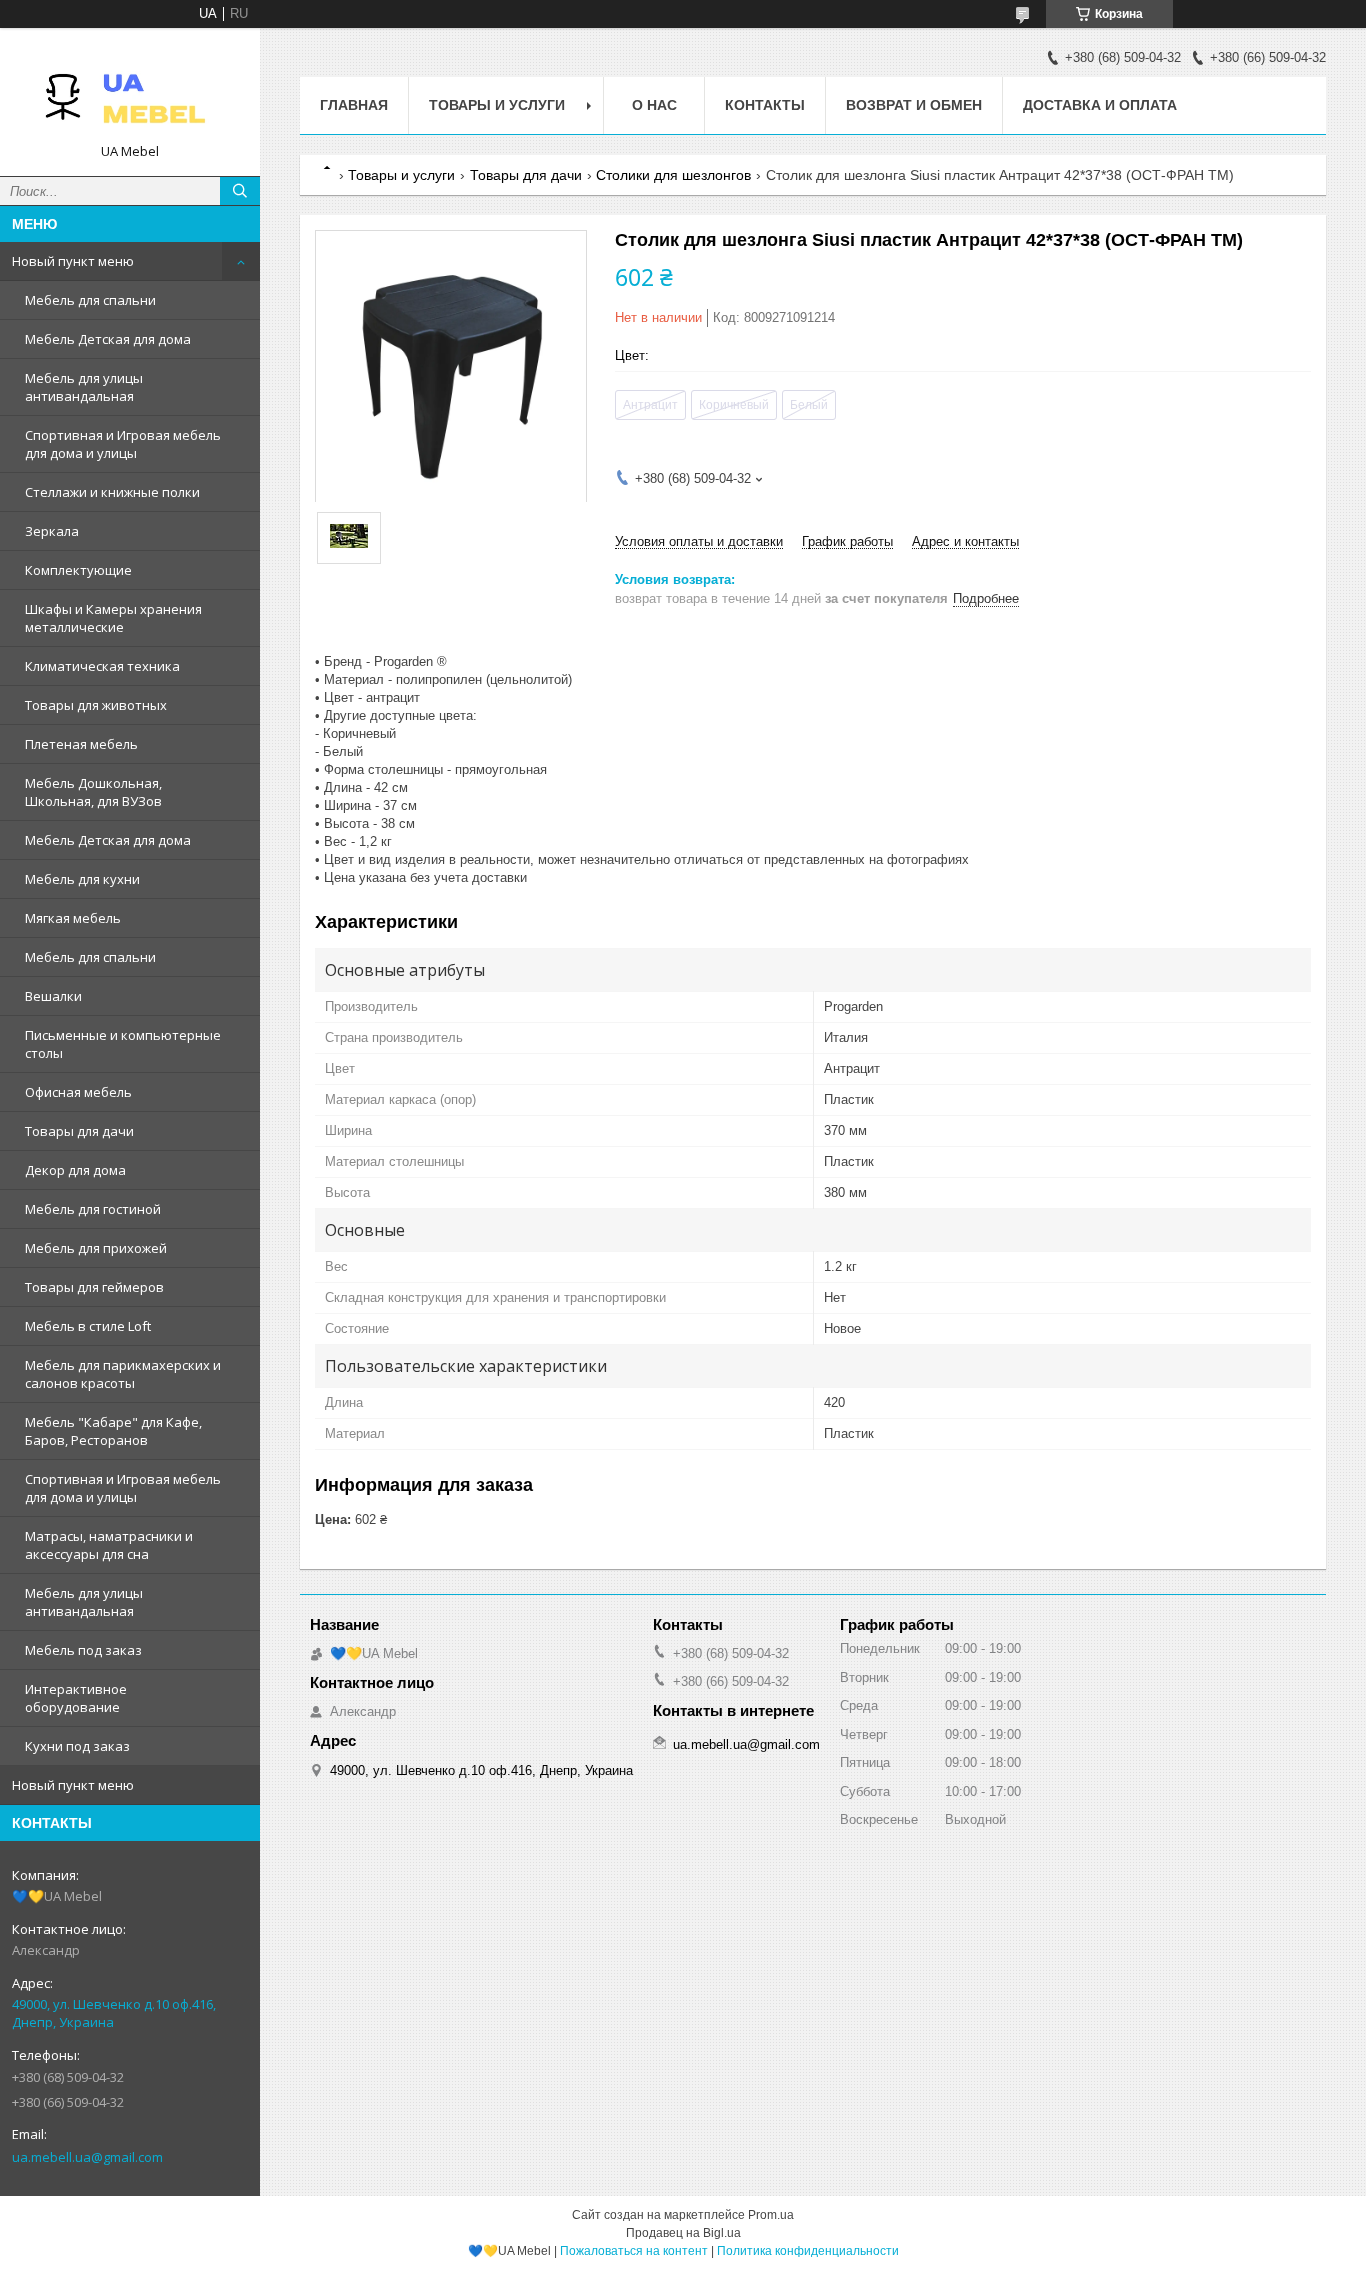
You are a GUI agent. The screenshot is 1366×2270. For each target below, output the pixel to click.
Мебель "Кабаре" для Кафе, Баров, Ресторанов (113, 1431)
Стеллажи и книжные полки (112, 492)
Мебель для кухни (82, 879)
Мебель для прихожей (96, 1248)
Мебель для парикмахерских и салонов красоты (123, 1374)
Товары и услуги (497, 105)
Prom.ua (771, 2215)
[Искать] (240, 191)
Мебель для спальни (90, 300)
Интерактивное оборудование (76, 1698)
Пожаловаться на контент (634, 2251)
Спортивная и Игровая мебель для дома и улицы (123, 444)
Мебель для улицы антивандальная (84, 387)
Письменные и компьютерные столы (123, 1044)
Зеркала (52, 531)
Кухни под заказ (77, 1746)
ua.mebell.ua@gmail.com (87, 2157)
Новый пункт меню (73, 261)
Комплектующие (78, 570)
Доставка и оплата (1100, 105)
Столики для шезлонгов (673, 175)
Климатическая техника (102, 666)
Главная (354, 105)
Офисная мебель (78, 1092)
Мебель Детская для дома (108, 339)
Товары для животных (96, 705)
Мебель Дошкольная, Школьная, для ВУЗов (93, 792)
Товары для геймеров (94, 1287)
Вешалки (53, 996)
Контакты (765, 105)
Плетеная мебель (81, 744)
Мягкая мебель (73, 918)
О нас (654, 105)
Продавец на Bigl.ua (683, 2233)
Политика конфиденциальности (808, 2251)
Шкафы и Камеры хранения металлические (113, 618)
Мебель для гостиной (93, 1209)
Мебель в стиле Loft (88, 1326)
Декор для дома (75, 1170)
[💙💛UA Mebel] (130, 93)
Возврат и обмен (914, 105)
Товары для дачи (79, 1131)
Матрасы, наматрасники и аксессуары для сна (109, 1545)
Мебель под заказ (83, 1650)
